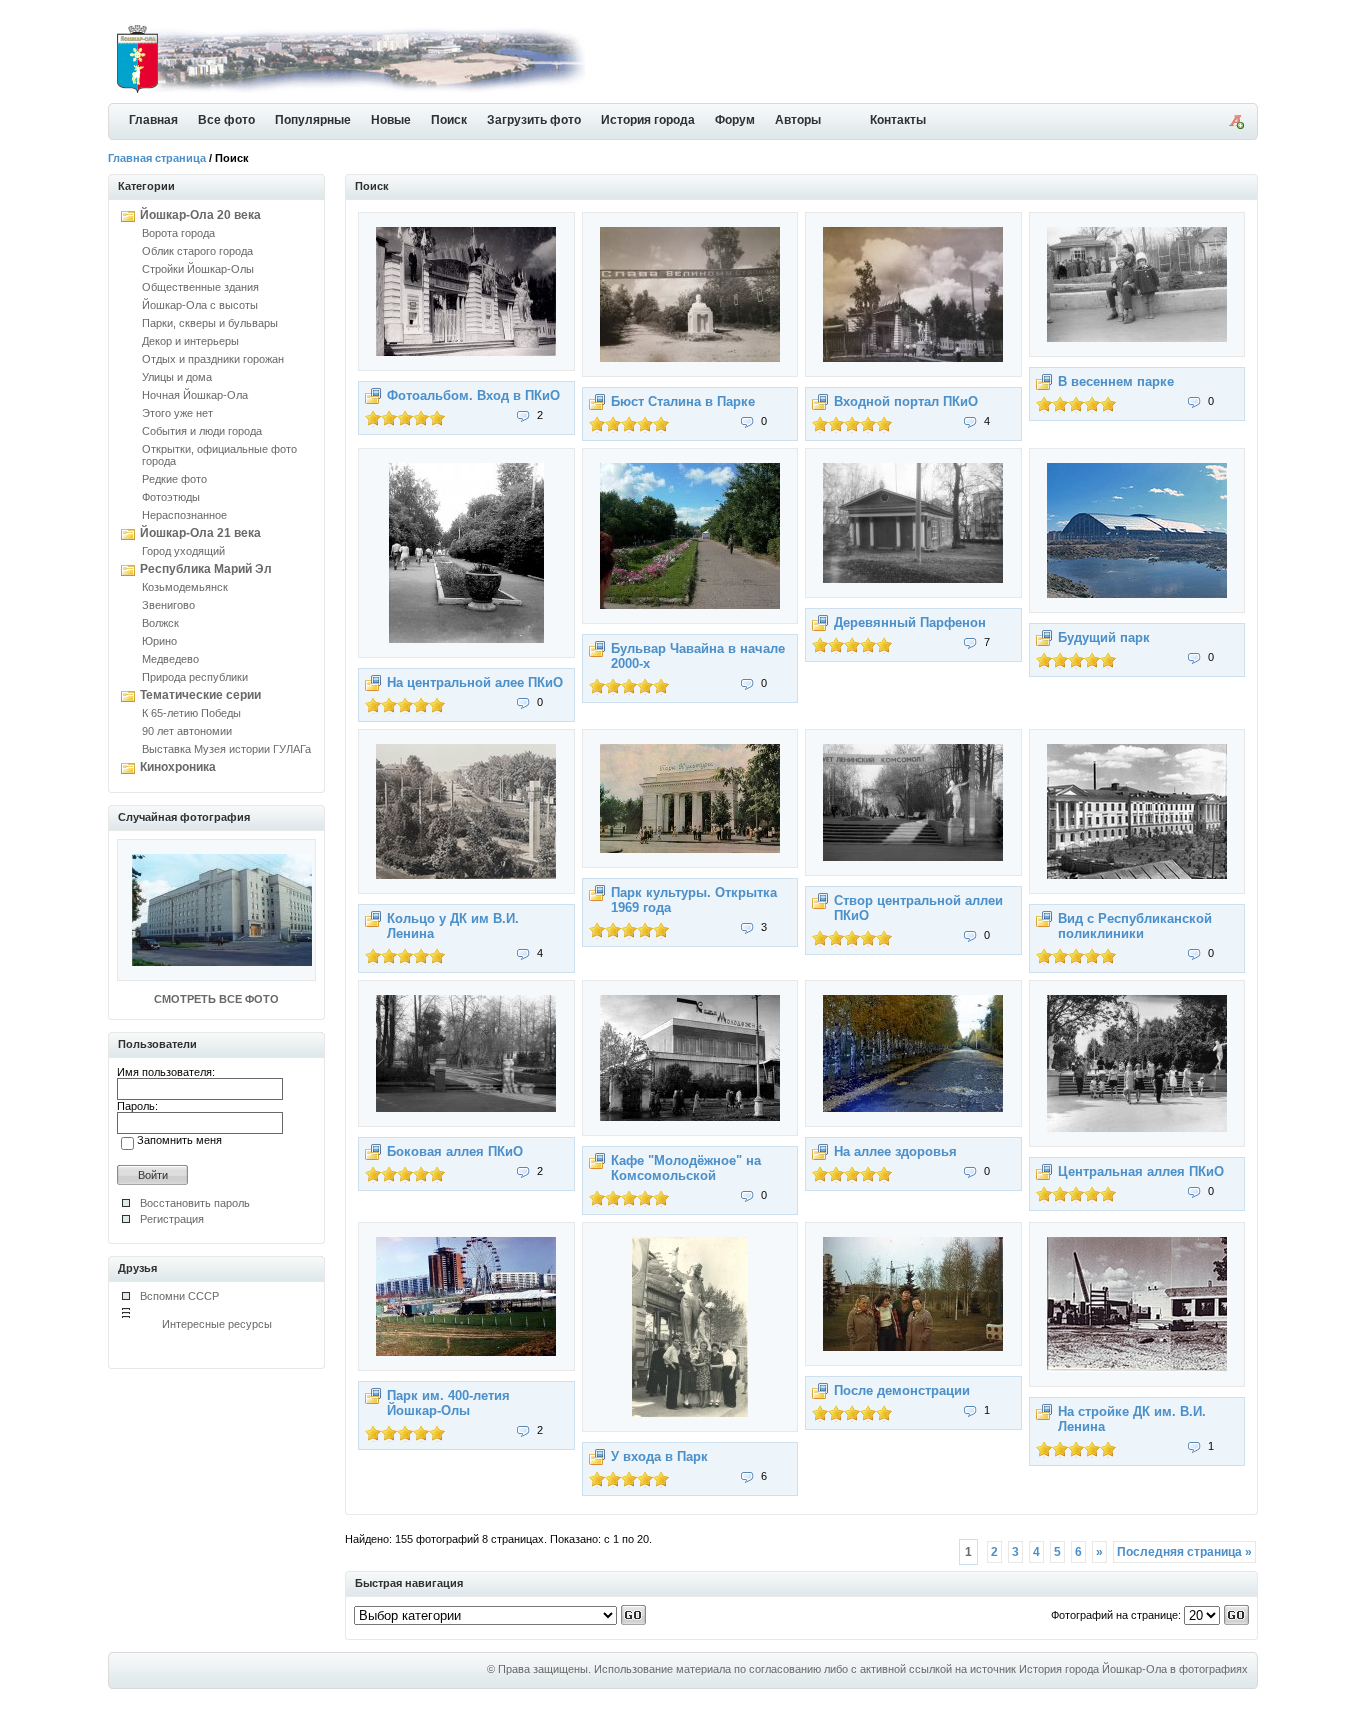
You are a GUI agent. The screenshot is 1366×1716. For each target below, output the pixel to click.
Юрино (159, 641)
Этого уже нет (177, 413)
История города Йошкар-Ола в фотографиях (1133, 1669)
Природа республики (195, 677)
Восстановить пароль (195, 1203)
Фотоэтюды (171, 497)
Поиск (449, 120)
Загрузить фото (534, 120)
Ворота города (178, 233)
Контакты (898, 120)
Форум (735, 120)
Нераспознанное (184, 515)
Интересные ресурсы (217, 1324)
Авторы (798, 120)
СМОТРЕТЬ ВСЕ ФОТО (216, 999)
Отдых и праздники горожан (213, 359)
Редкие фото (174, 479)
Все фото (226, 120)
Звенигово (168, 605)
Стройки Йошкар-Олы (198, 269)
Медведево (170, 659)
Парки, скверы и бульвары (210, 323)
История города (648, 120)
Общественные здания (200, 287)
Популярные (313, 120)
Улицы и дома (177, 377)
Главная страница (157, 158)
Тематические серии (200, 695)
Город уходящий (183, 551)
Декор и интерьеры (190, 341)
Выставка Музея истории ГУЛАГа (226, 749)
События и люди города (202, 431)
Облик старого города (197, 251)
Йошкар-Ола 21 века (200, 533)
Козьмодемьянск (185, 587)
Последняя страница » (1184, 1552)
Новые (391, 120)
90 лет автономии (187, 731)
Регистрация (172, 1219)
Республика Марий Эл (206, 569)
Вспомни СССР (179, 1296)
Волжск (160, 623)
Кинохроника (178, 767)
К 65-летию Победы (191, 713)
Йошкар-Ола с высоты (200, 305)
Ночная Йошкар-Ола (195, 395)
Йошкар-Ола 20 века (200, 215)
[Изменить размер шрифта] (1236, 125)
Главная (153, 120)
